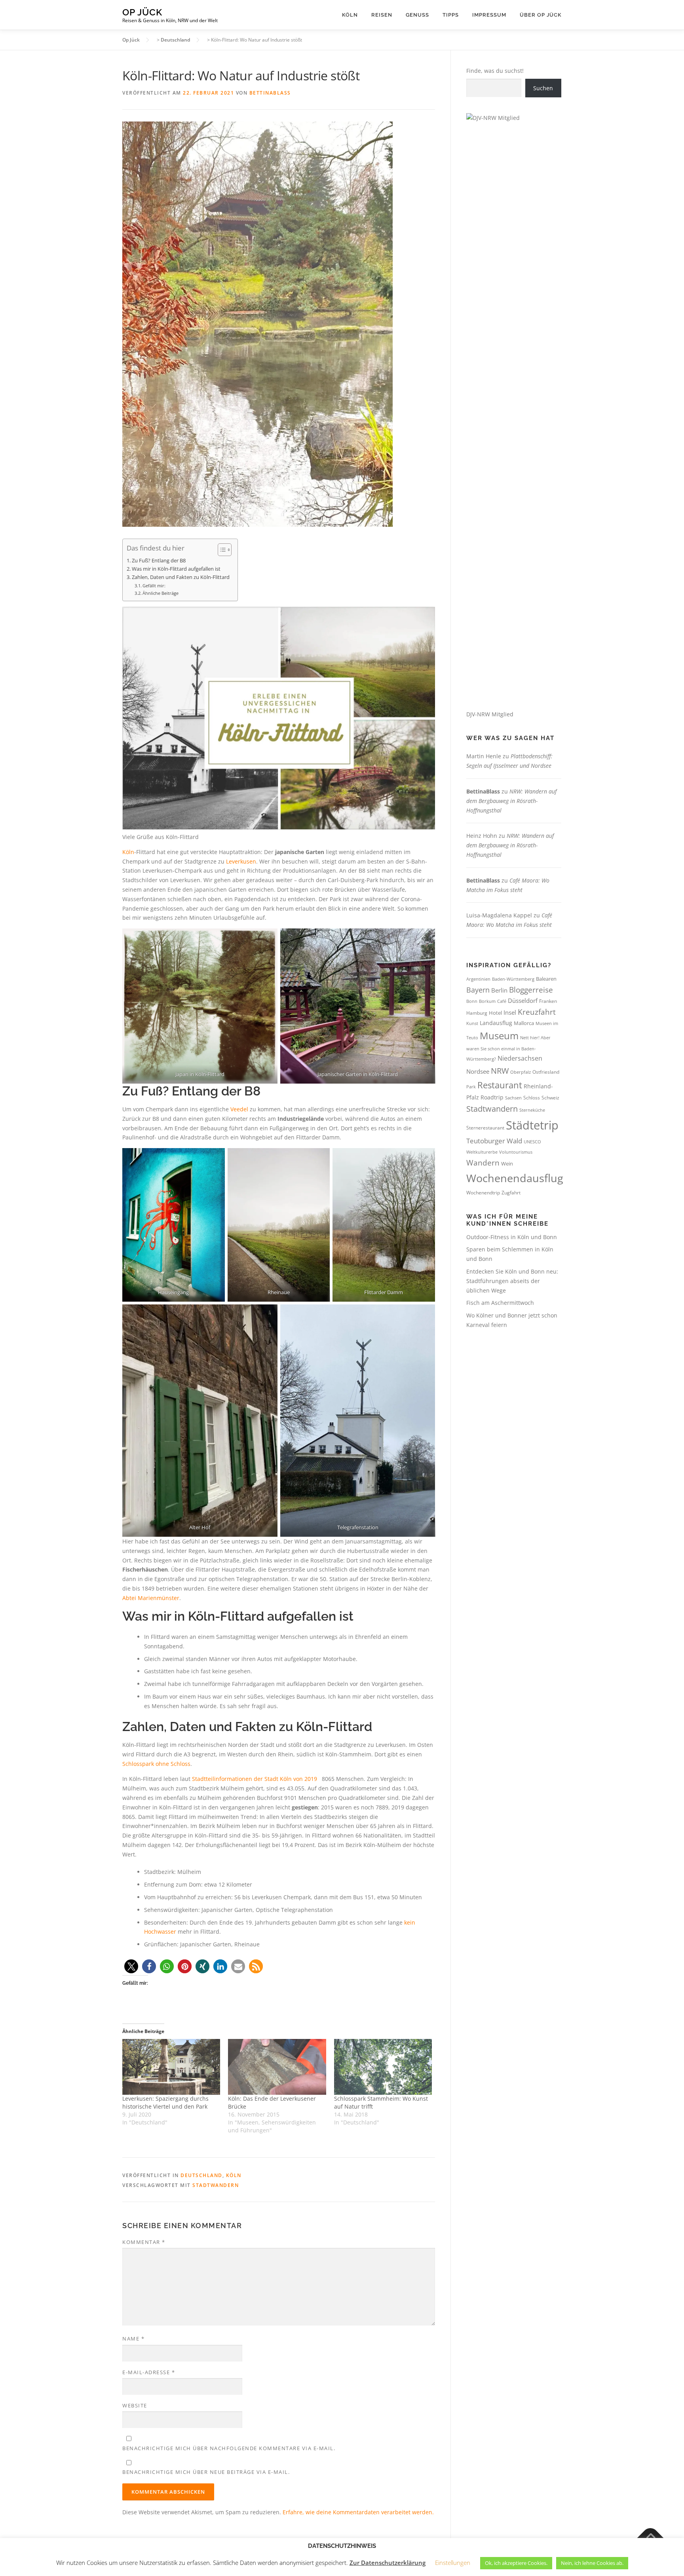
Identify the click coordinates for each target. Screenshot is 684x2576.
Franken (548, 1001)
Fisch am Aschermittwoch (500, 1303)
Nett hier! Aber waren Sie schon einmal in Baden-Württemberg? (508, 1048)
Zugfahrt (511, 1193)
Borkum (487, 1001)
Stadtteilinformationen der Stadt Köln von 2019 (255, 1779)
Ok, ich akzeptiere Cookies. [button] (516, 2563)
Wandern (483, 1163)
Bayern (478, 990)
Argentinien (478, 979)
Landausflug (496, 1023)
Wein (507, 1164)
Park (471, 1087)
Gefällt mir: (154, 586)
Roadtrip (492, 1097)
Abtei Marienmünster (151, 1598)
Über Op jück (541, 15)
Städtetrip (532, 1125)
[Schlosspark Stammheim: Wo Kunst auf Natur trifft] (383, 2067)
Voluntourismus (516, 1152)
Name (133, 2339)
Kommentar (144, 2242)
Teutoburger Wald (494, 1141)
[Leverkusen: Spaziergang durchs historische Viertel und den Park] (171, 2067)
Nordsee (478, 1071)
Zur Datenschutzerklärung (388, 2563)
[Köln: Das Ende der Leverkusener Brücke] (277, 2067)
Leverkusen (241, 861)
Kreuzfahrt (537, 1012)
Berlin (499, 990)
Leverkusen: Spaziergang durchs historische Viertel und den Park (165, 2102)
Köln (350, 15)
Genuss (417, 15)
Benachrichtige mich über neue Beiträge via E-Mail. (206, 2472)
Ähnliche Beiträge (161, 593)
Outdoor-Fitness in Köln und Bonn (512, 1237)
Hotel (495, 1013)
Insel (510, 1012)
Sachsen (513, 1098)
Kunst (472, 1023)
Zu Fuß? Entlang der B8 (159, 561)
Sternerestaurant (485, 1128)
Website (135, 2405)
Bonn (472, 1001)
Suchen (543, 88)
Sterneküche (532, 1110)
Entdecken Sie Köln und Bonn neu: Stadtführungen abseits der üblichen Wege (512, 1281)
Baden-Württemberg (513, 979)
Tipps (451, 15)
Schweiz (550, 1098)
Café (502, 1001)
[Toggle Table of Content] (221, 550)
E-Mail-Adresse (149, 2372)
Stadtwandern (216, 2185)
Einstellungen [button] (453, 2563)
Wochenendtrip (483, 1193)
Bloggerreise (531, 990)
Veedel (239, 1109)
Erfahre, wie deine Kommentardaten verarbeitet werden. (358, 2512)
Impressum (489, 15)
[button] (131, 1966)
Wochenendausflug (515, 1178)
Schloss (532, 1098)
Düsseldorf (523, 1000)
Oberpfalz (521, 1072)
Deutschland (201, 2175)
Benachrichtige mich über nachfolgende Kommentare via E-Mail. (229, 2448)
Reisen (382, 15)
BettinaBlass (270, 93)
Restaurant (500, 1085)
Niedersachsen (520, 1058)
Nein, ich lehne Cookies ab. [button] (592, 2563)
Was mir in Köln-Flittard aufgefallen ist (176, 569)
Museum (499, 1036)
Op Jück (142, 12)
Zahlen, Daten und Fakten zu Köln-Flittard (181, 577)
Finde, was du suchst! (495, 71)
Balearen (546, 979)
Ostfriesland (546, 1072)
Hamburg (477, 1013)
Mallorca (524, 1023)
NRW (500, 1071)
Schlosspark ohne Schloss (156, 1764)
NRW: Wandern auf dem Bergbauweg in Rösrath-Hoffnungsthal (511, 801)
